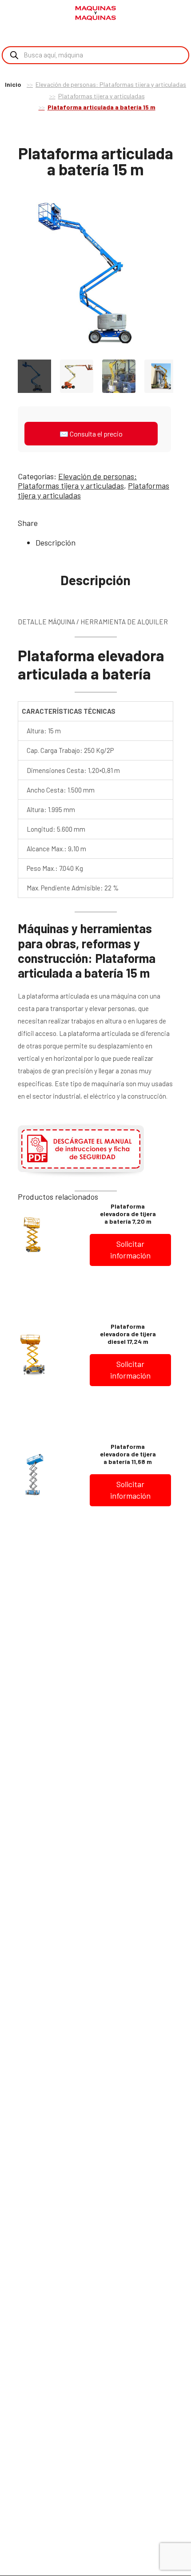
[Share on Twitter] (60, 523)
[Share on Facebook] (46, 523)
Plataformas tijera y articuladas (101, 96)
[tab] (104, 543)
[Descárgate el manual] (81, 1176)
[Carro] (178, 14)
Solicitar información (130, 1250)
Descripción (56, 542)
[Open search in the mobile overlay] (95, 55)
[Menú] (18, 13)
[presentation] (9, 275)
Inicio (13, 84)
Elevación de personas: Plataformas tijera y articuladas (111, 84)
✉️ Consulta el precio (91, 434)
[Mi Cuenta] (164, 14)
